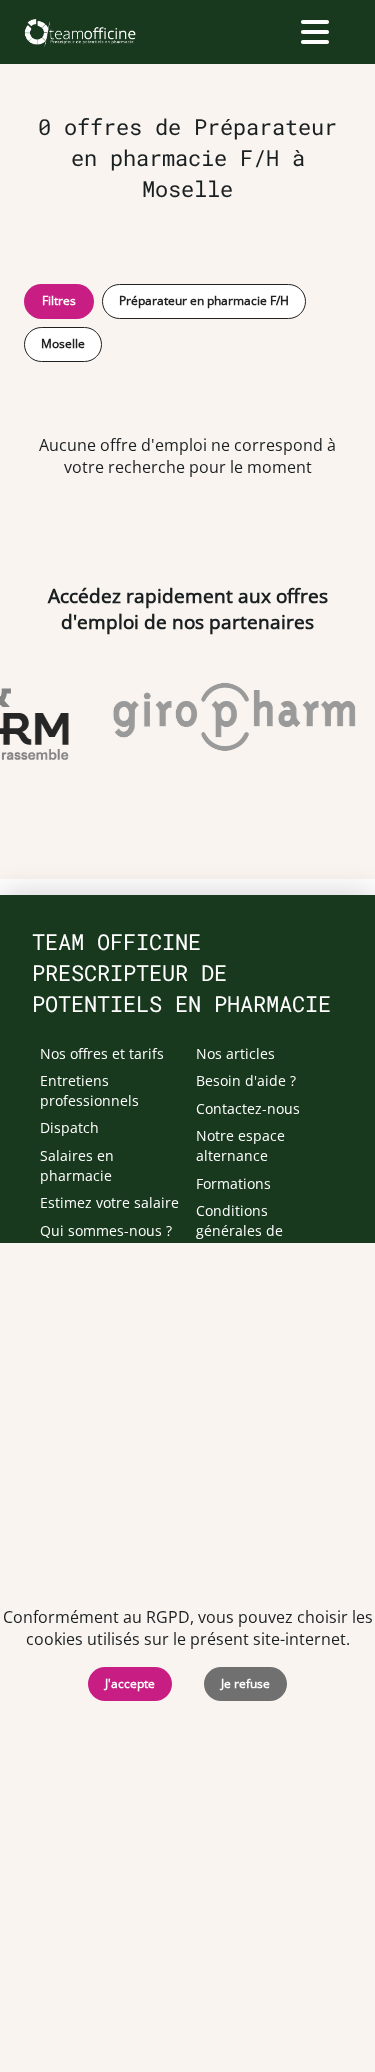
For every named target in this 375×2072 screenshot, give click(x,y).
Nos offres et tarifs (102, 1053)
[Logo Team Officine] (79, 32)
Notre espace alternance (240, 1145)
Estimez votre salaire (109, 1202)
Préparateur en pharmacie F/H (204, 300)
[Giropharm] (232, 717)
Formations (233, 1183)
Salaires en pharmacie (77, 1165)
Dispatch (69, 1127)
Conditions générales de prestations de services (244, 1240)
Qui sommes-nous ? (106, 1230)
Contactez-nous (248, 1108)
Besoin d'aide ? (246, 1080)
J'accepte (130, 1683)
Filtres (59, 300)
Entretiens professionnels (89, 1090)
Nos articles (235, 1053)
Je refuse (245, 1683)
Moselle (63, 343)
